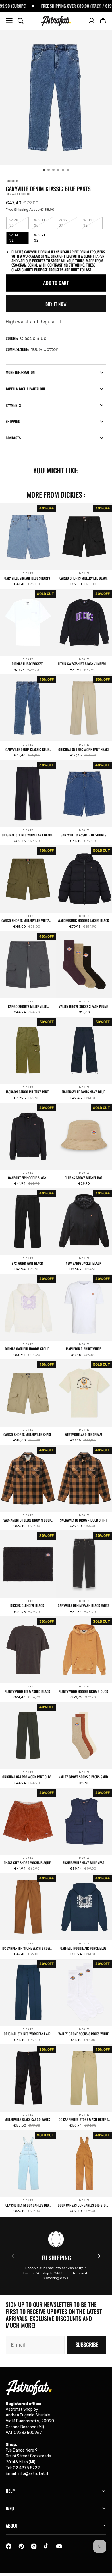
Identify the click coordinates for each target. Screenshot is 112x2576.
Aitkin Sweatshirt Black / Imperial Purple (83, 664)
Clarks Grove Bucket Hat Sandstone (83, 1178)
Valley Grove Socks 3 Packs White (83, 2034)
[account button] (92, 21)
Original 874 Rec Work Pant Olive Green (27, 1777)
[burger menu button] (9, 21)
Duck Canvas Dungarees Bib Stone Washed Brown (83, 2205)
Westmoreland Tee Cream (83, 1435)
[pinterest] (21, 2546)
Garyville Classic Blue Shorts (83, 835)
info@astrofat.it (33, 2474)
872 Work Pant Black (27, 1263)
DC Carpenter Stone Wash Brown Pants (27, 1948)
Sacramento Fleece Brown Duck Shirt (27, 1520)
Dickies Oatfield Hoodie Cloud (27, 1349)
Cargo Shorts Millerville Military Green (27, 921)
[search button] (20, 21)
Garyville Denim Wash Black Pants (83, 1606)
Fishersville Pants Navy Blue (83, 1092)
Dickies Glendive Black (27, 1606)
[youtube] (59, 2546)
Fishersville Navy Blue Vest (83, 1863)
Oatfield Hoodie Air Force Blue (83, 1948)
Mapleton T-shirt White (83, 1349)
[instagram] (34, 2546)
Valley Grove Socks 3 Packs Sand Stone (83, 1777)
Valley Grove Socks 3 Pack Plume (83, 1006)
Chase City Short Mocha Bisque (27, 1863)
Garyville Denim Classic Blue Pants (27, 750)
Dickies (28, 573)
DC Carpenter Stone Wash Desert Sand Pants (83, 2120)
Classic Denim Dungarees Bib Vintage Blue (27, 2205)
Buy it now (56, 304)
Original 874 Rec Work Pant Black (27, 835)
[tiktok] (47, 2546)
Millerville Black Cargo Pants (27, 2120)
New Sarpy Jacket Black (83, 1263)
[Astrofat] (56, 21)
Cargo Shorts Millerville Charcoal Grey (27, 1006)
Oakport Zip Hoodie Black (27, 1178)
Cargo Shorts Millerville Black (83, 578)
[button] (103, 21)
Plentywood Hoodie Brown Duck (83, 1691)
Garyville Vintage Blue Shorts (27, 578)
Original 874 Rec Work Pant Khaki (83, 750)
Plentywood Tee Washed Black (27, 1691)
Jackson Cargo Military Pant (27, 1092)
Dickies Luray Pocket (27, 664)
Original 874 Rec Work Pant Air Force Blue (27, 2034)
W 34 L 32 (19, 239)
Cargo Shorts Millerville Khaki (27, 1435)
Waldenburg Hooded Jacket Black (83, 921)
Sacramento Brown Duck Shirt (83, 1520)
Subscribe (87, 2344)
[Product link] (28, 546)
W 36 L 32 (44, 239)
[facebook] (9, 2546)
